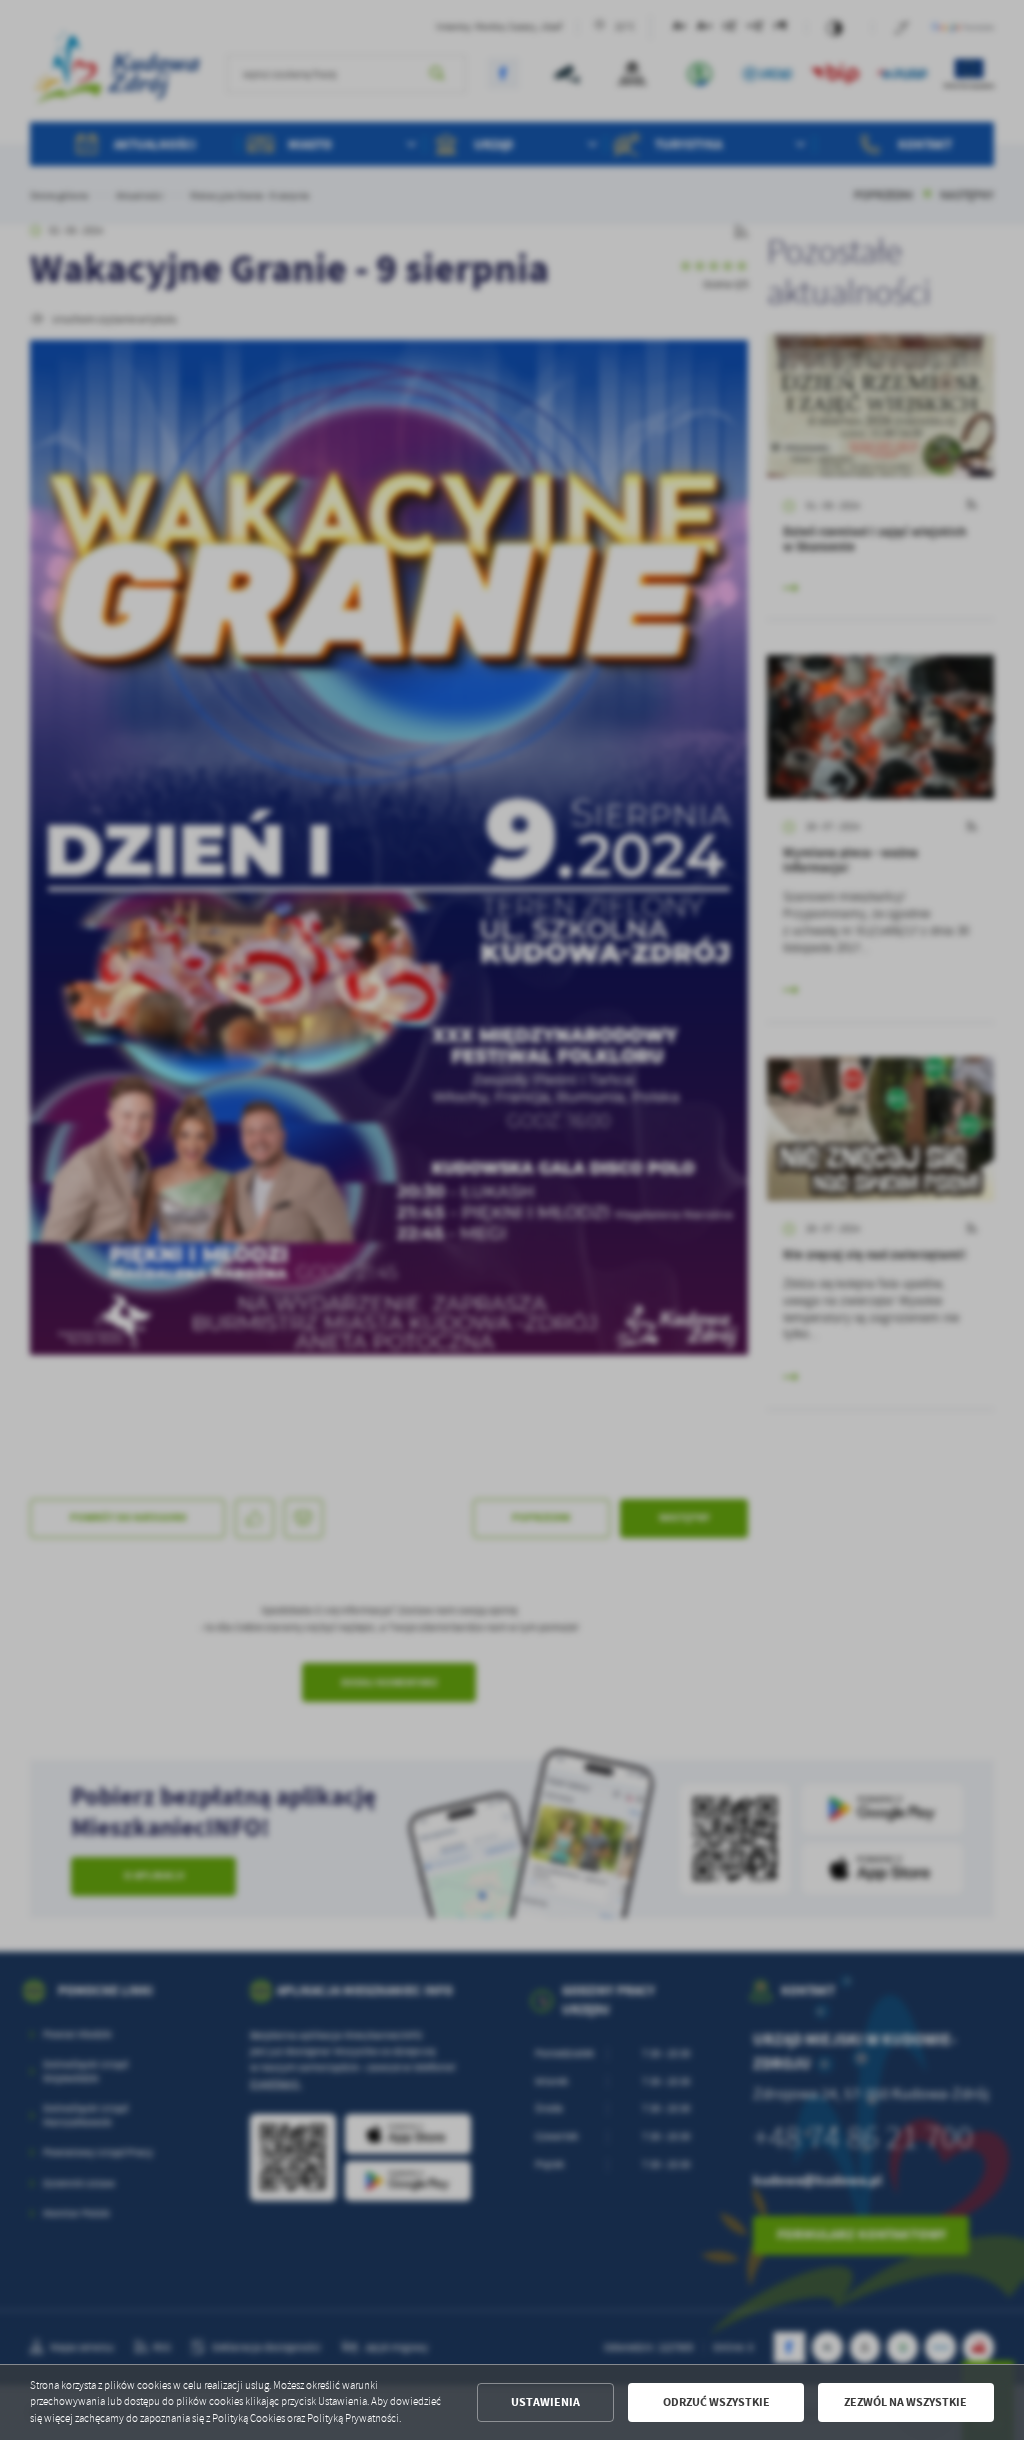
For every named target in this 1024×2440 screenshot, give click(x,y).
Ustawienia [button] (545, 2402)
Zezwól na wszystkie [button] (905, 2402)
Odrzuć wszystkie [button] (716, 2402)
